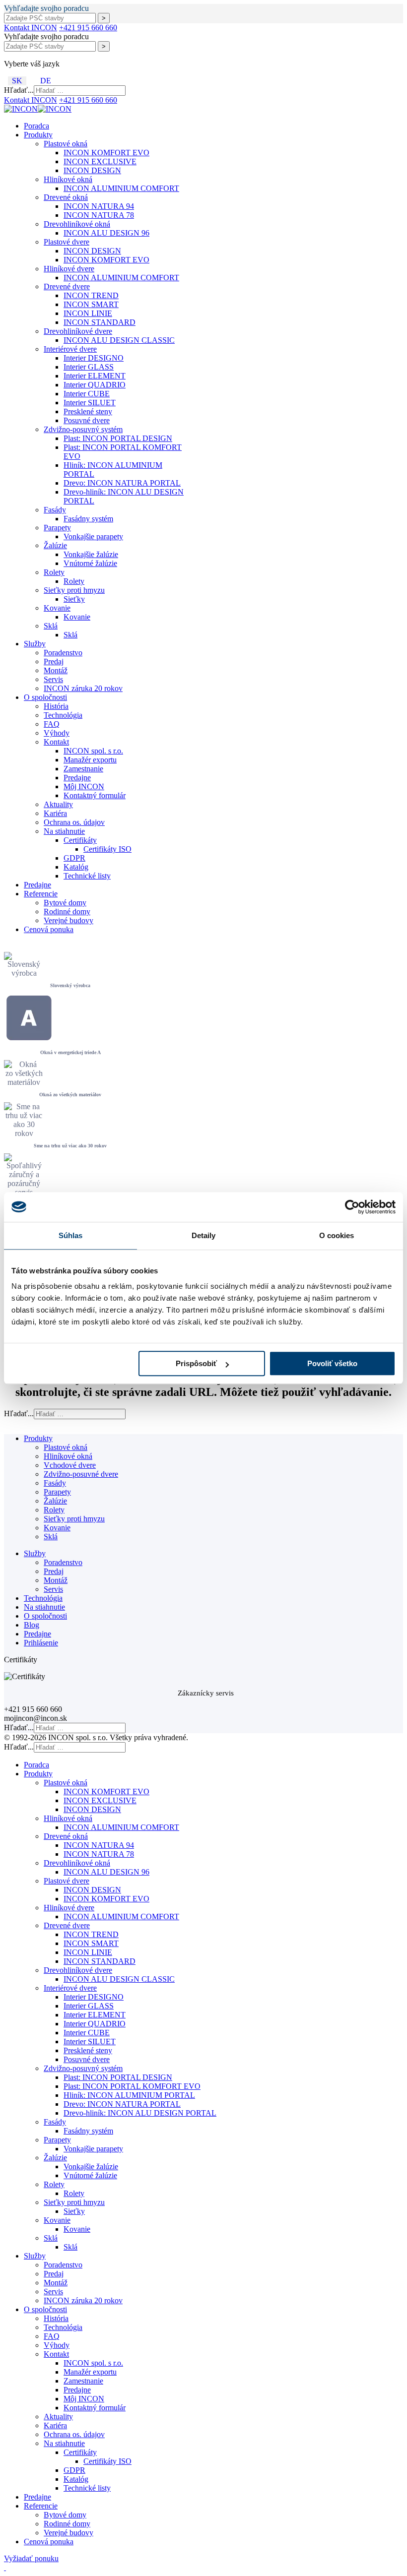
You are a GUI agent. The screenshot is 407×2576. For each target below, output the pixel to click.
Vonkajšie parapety (93, 536)
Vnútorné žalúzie (90, 563)
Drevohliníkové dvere (78, 331)
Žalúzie (55, 545)
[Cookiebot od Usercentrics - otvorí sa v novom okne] (352, 1207)
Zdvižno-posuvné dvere (81, 1474)
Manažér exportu (90, 760)
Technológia (63, 715)
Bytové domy (65, 903)
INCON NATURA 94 (99, 206)
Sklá (51, 626)
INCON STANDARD (100, 322)
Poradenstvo (63, 653)
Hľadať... (19, 90)
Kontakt (56, 742)
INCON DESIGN (92, 170)
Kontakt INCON (31, 28)
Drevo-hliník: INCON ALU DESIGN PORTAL (140, 2113)
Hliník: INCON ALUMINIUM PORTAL (129, 2095)
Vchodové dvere (70, 1465)
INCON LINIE (88, 313)
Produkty (38, 135)
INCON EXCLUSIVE (100, 161)
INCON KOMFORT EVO (106, 153)
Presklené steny (88, 411)
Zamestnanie (83, 769)
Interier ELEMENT (95, 376)
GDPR (74, 858)
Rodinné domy (67, 911)
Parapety (57, 528)
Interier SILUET (90, 403)
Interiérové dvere (70, 349)
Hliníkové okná (68, 179)
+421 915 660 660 (88, 28)
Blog (32, 1625)
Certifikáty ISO (107, 849)
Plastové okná (66, 144)
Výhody (57, 733)
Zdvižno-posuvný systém (83, 429)
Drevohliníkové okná (77, 224)
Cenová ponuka (49, 929)
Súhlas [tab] (71, 1235)
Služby (35, 644)
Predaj (54, 661)
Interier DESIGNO (94, 358)
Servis (53, 679)
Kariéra (55, 813)
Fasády (55, 510)
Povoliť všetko (332, 1363)
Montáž (56, 670)
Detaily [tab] (204, 1235)
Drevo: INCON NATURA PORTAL (122, 483)
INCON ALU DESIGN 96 (106, 233)
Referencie (41, 894)
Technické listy (87, 876)
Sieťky (74, 599)
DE (46, 81)
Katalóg (76, 867)
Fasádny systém (88, 519)
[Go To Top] (5, 2567)
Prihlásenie (41, 1643)
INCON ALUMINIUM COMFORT (121, 188)
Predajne (77, 778)
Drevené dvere (67, 286)
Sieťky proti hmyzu (74, 590)
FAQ (52, 724)
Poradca (36, 126)
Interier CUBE (87, 394)
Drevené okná (66, 197)
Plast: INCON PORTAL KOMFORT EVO (132, 2086)
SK (17, 81)
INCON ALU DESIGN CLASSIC (119, 340)
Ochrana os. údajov (74, 822)
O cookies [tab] (337, 1235)
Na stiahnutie (64, 831)
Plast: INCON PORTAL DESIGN (118, 438)
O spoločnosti (45, 697)
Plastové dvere (67, 242)
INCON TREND (91, 295)
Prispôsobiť (196, 1363)
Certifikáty (80, 840)
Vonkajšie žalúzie (91, 554)
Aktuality (58, 804)
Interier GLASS (89, 367)
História (56, 706)
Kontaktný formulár (95, 795)
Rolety (54, 572)
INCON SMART (91, 304)
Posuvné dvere (87, 420)
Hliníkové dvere (69, 269)
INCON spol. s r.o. (93, 751)
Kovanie (57, 608)
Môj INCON (84, 786)
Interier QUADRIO (95, 385)
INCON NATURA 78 (99, 215)
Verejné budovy (68, 920)
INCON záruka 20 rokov (83, 688)
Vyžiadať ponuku (31, 2558)
